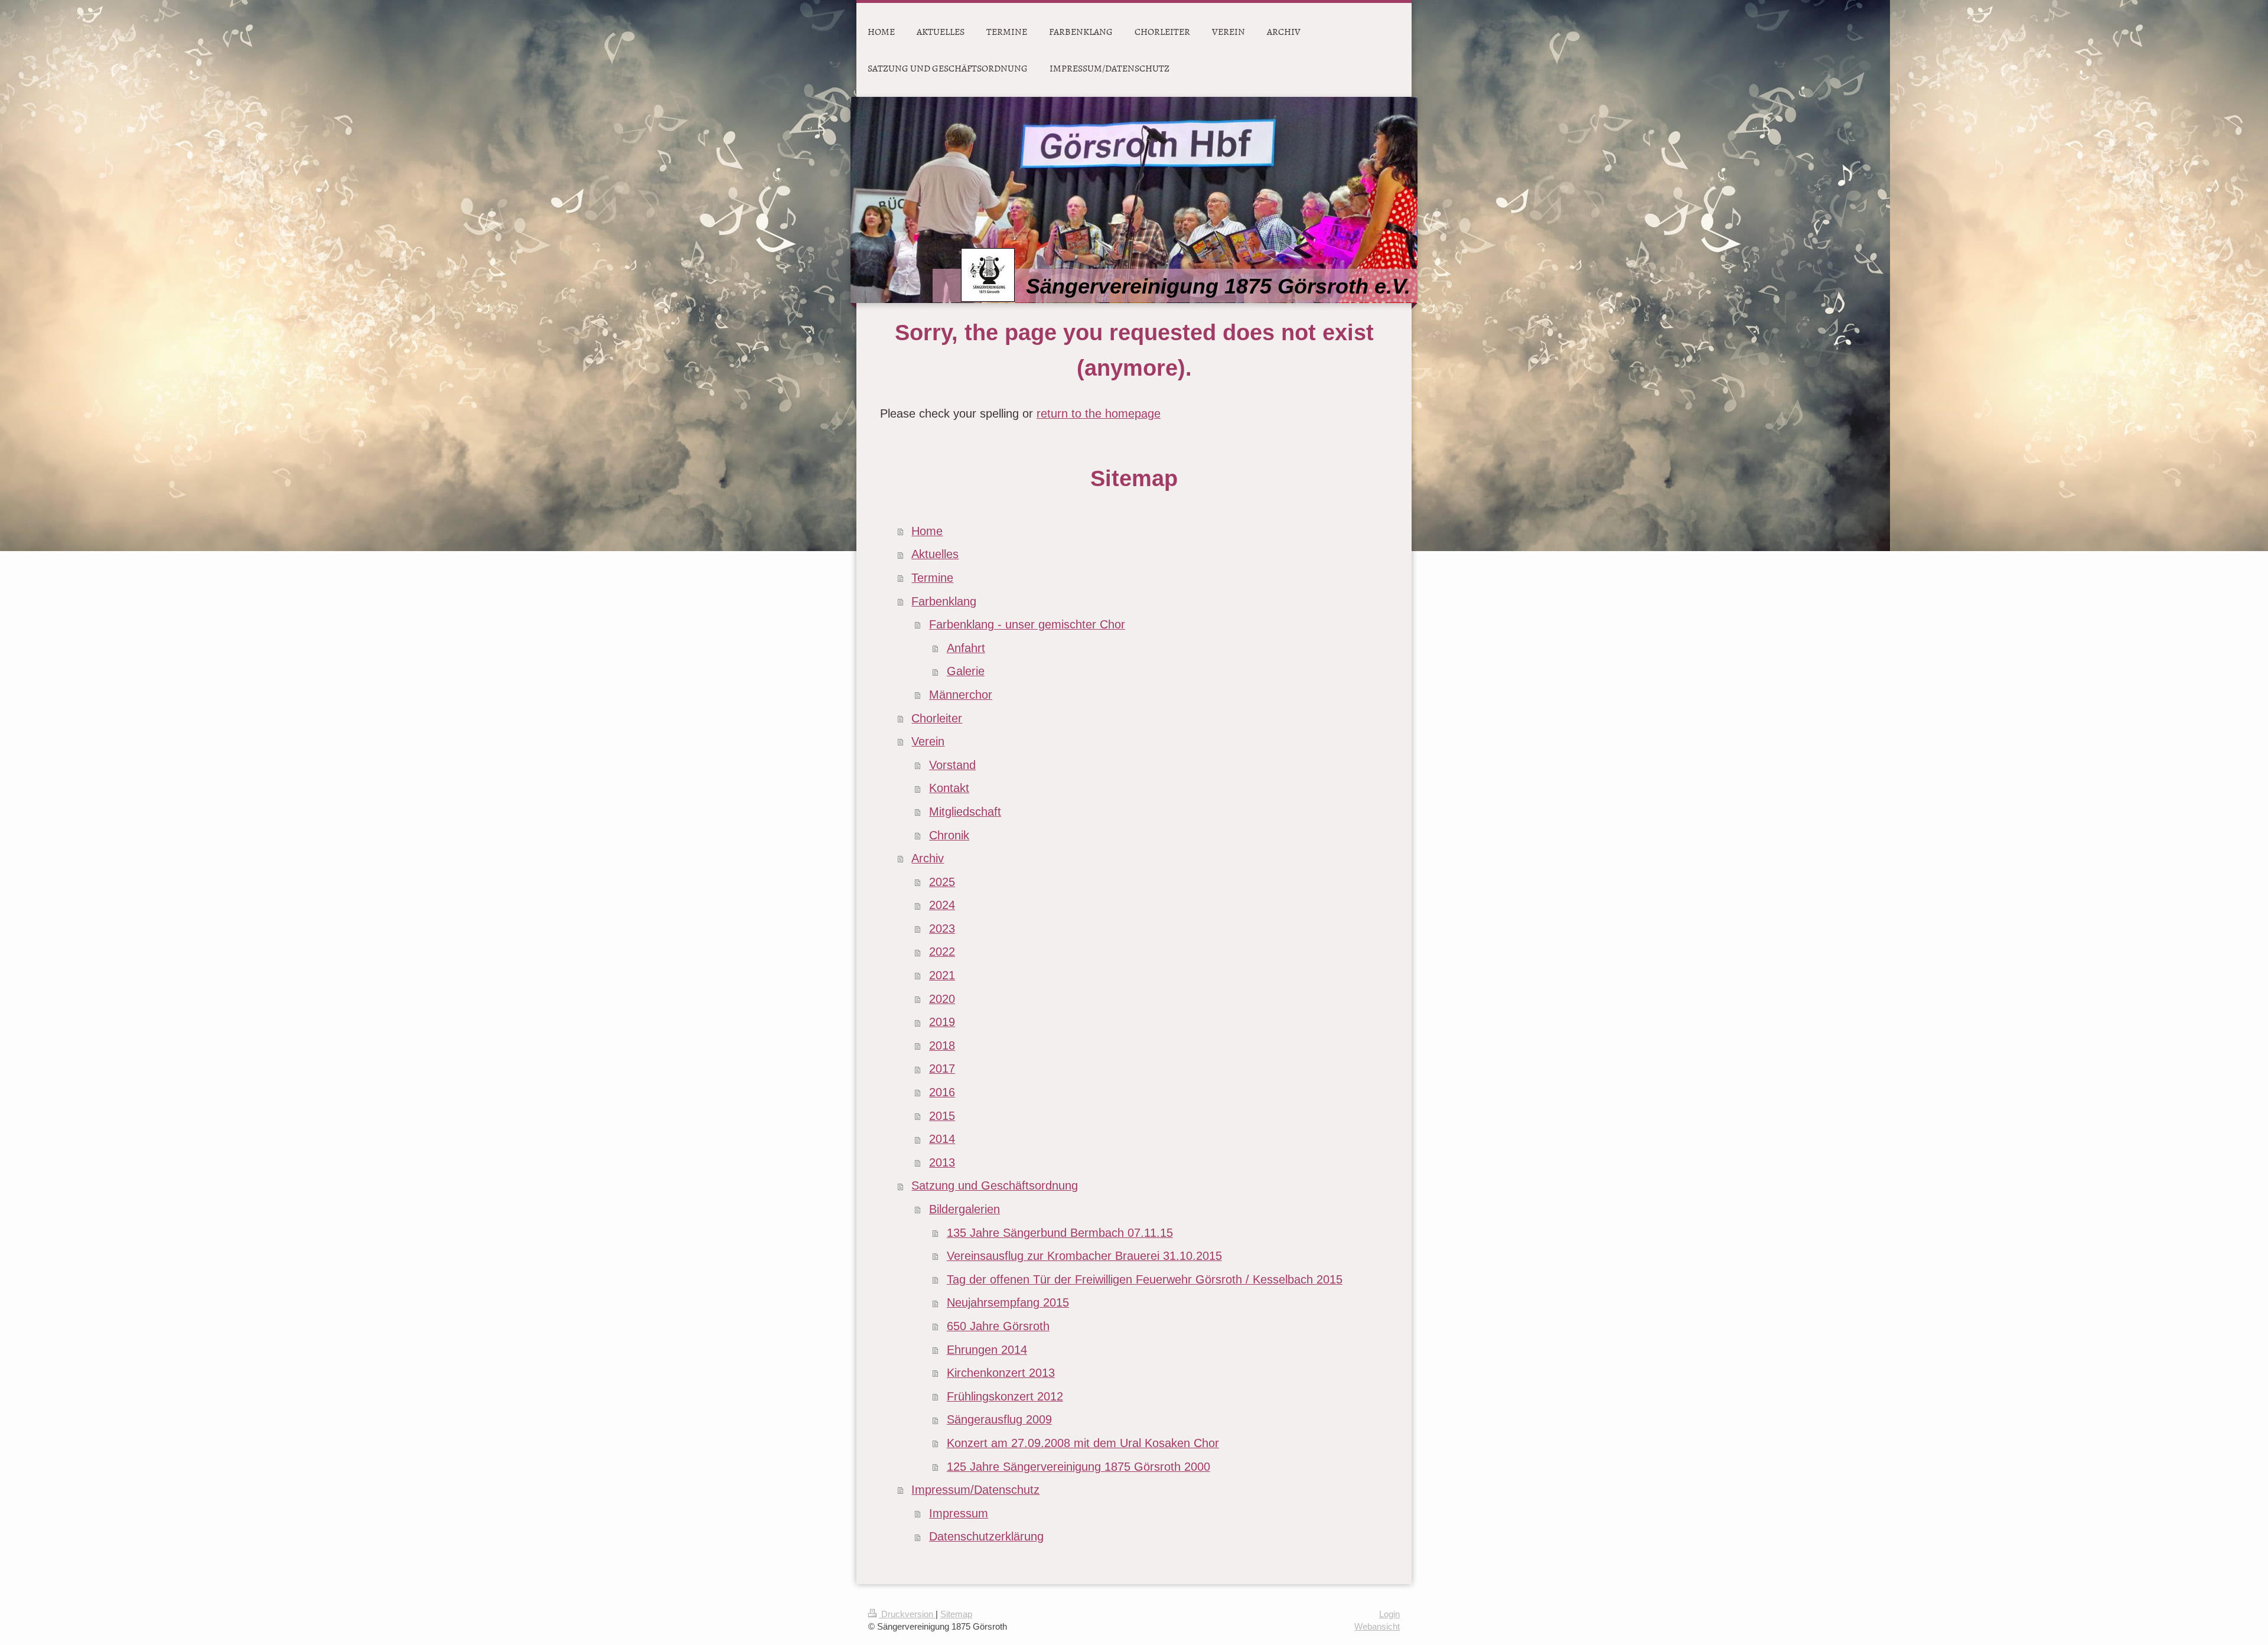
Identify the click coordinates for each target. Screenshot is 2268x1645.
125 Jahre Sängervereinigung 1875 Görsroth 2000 (1078, 1467)
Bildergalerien (964, 1209)
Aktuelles (935, 554)
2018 (942, 1045)
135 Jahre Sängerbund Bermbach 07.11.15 (1060, 1233)
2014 (942, 1139)
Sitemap (956, 1614)
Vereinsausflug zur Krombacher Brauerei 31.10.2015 (1084, 1256)
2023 (942, 929)
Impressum (959, 1513)
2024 (942, 905)
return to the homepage (1099, 413)
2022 (942, 952)
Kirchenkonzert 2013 (1001, 1373)
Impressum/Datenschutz (975, 1490)
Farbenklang (944, 601)
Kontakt (949, 788)
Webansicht (1377, 1626)
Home (927, 531)
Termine (932, 578)
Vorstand (952, 765)
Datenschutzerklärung (986, 1536)
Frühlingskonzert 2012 (1005, 1396)
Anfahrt (966, 648)
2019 (942, 1022)
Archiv (928, 858)
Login (1389, 1614)
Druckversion (907, 1614)
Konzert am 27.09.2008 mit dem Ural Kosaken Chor (1083, 1443)
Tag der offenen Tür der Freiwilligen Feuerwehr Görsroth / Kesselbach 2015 (1145, 1279)
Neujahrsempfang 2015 (1008, 1302)
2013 (942, 1162)
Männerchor (961, 695)
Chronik (949, 835)
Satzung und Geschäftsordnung (995, 1185)
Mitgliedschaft (965, 812)
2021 (942, 975)
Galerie (966, 671)
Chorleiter (937, 718)
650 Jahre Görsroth (998, 1326)
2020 (942, 999)
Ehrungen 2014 (987, 1350)
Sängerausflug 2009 (999, 1419)
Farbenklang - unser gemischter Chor (1027, 624)
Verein (928, 741)
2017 (942, 1069)
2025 (942, 882)
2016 (942, 1092)
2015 (942, 1116)
